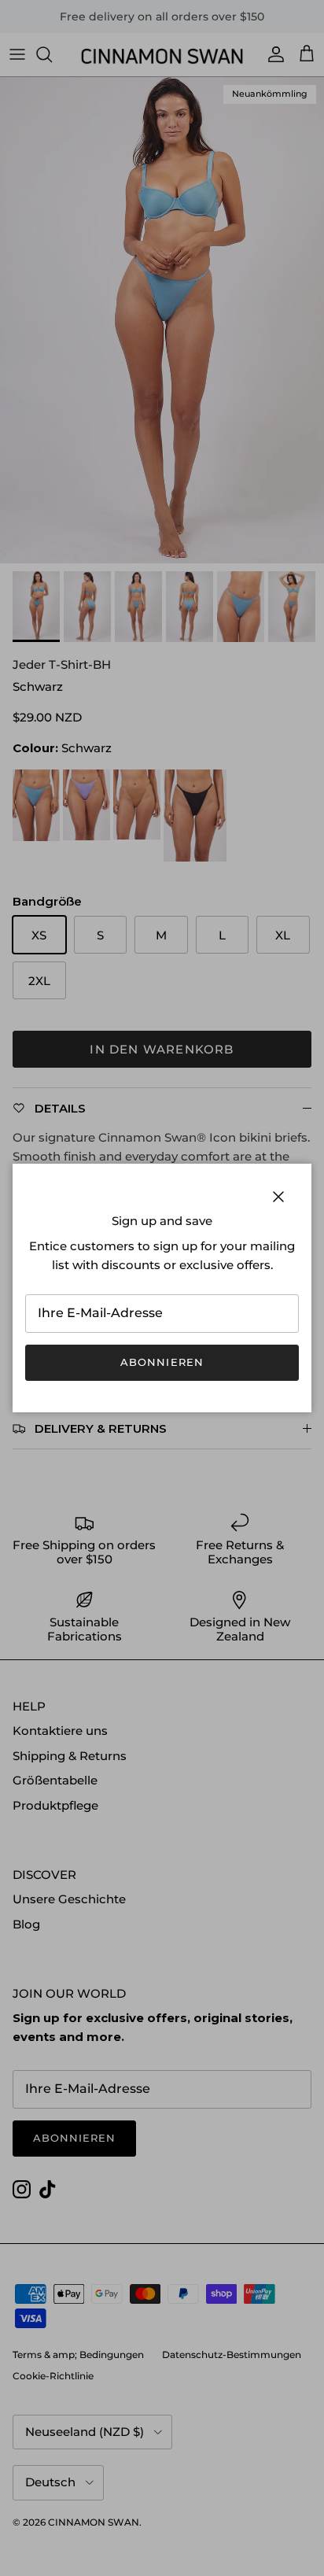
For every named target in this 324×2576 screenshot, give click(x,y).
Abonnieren (162, 1362)
